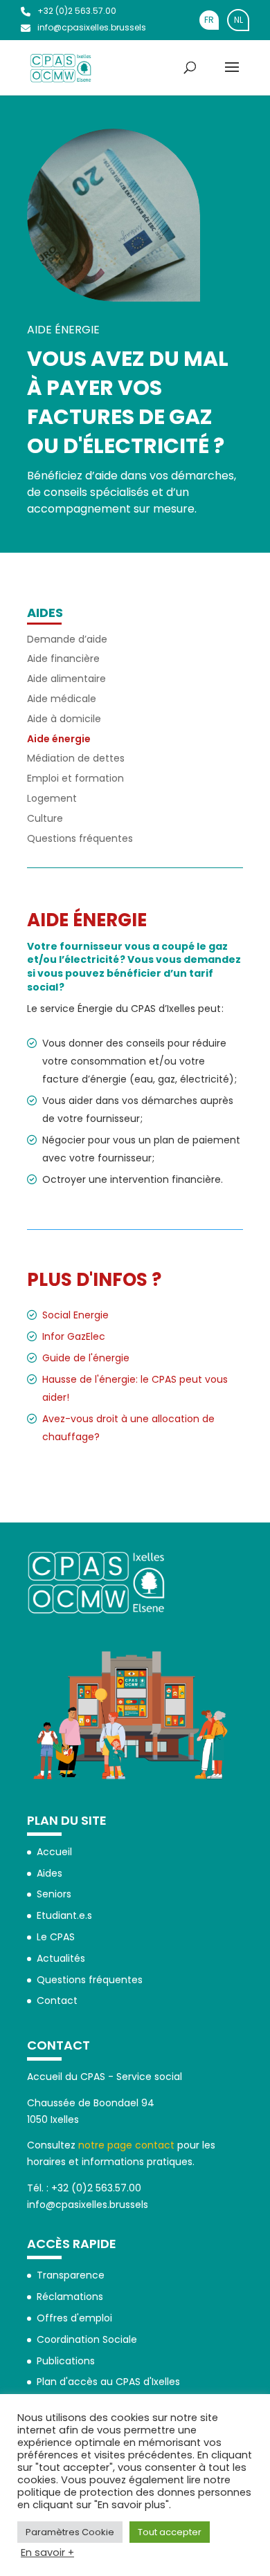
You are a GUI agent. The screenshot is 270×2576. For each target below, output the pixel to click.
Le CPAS (56, 1937)
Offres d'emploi (74, 2318)
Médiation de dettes (76, 758)
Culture (45, 818)
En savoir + (47, 2552)
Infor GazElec (74, 1336)
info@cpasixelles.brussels (92, 27)
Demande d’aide (67, 639)
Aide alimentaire (66, 679)
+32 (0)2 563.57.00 (77, 11)
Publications (66, 2361)
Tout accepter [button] (170, 2532)
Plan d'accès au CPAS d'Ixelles (108, 2382)
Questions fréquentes (80, 838)
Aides (45, 613)
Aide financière (63, 659)
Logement (52, 798)
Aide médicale (62, 699)
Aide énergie (59, 739)
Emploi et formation (75, 778)
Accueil (54, 1852)
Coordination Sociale (87, 2339)
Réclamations (70, 2297)
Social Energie (75, 1315)
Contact (57, 2000)
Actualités (61, 1958)
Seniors (54, 1894)
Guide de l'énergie (86, 1358)
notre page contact (126, 2145)
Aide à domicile (64, 719)
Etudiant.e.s (64, 1915)
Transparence (71, 2275)
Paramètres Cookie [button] (70, 2532)
